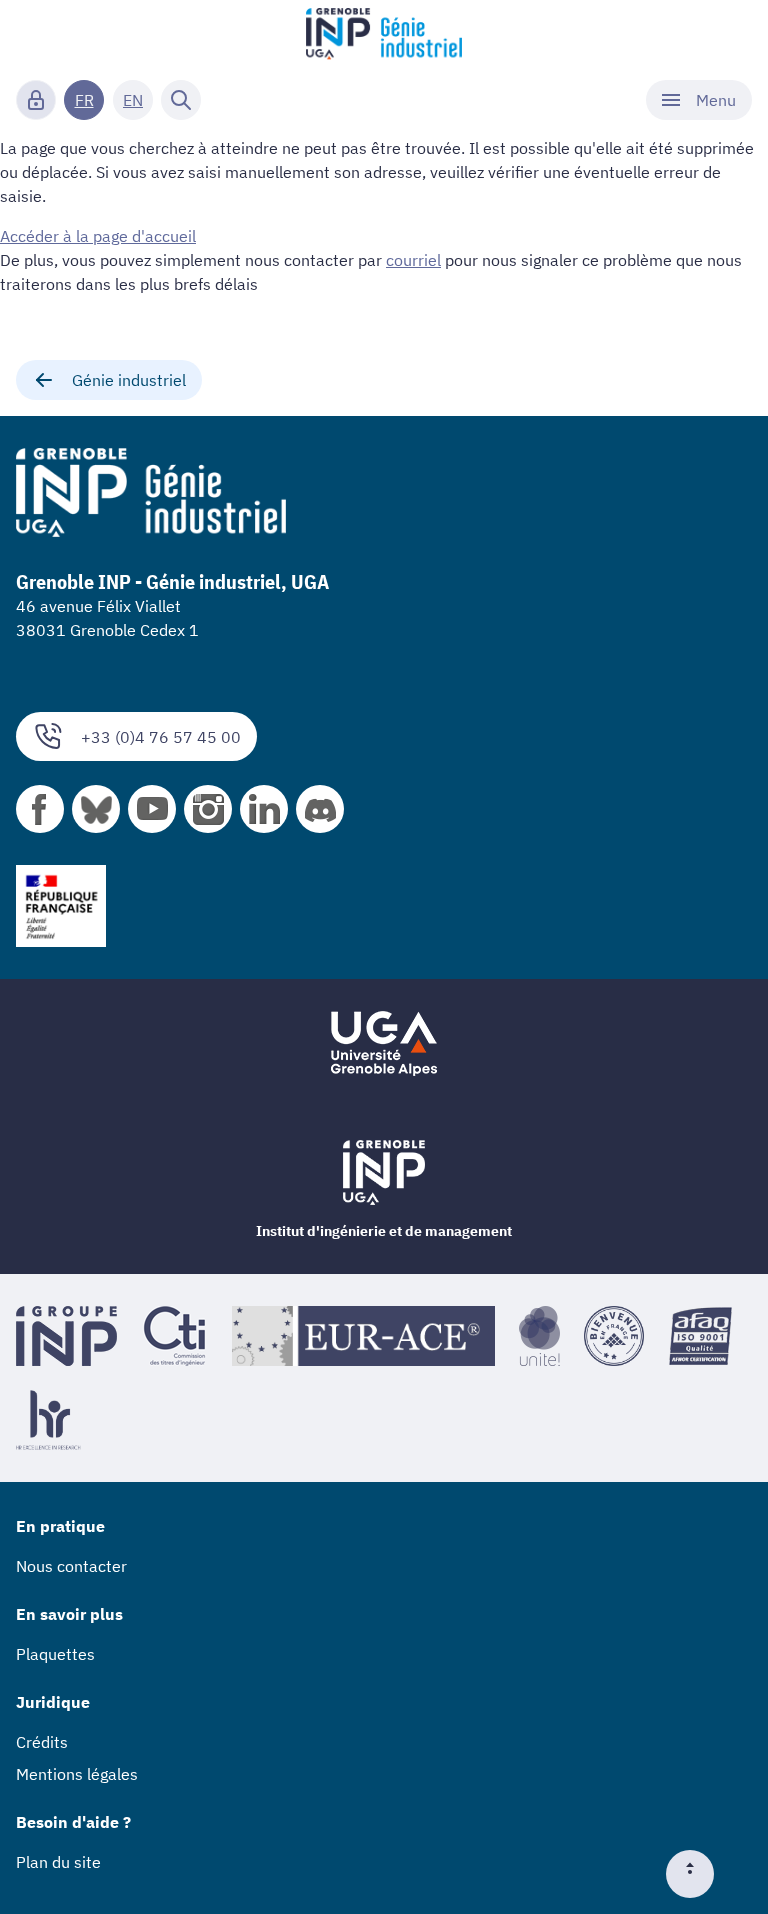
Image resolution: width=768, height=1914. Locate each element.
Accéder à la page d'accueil (98, 236)
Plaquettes (55, 1654)
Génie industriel (129, 380)
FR (84, 100)
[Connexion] (36, 100)
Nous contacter (71, 1566)
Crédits (42, 1742)
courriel (413, 260)
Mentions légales (77, 1774)
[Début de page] (698, 1874)
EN (133, 100)
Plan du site (58, 1862)
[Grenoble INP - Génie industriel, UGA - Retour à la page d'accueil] (384, 36)
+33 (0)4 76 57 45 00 (161, 737)
